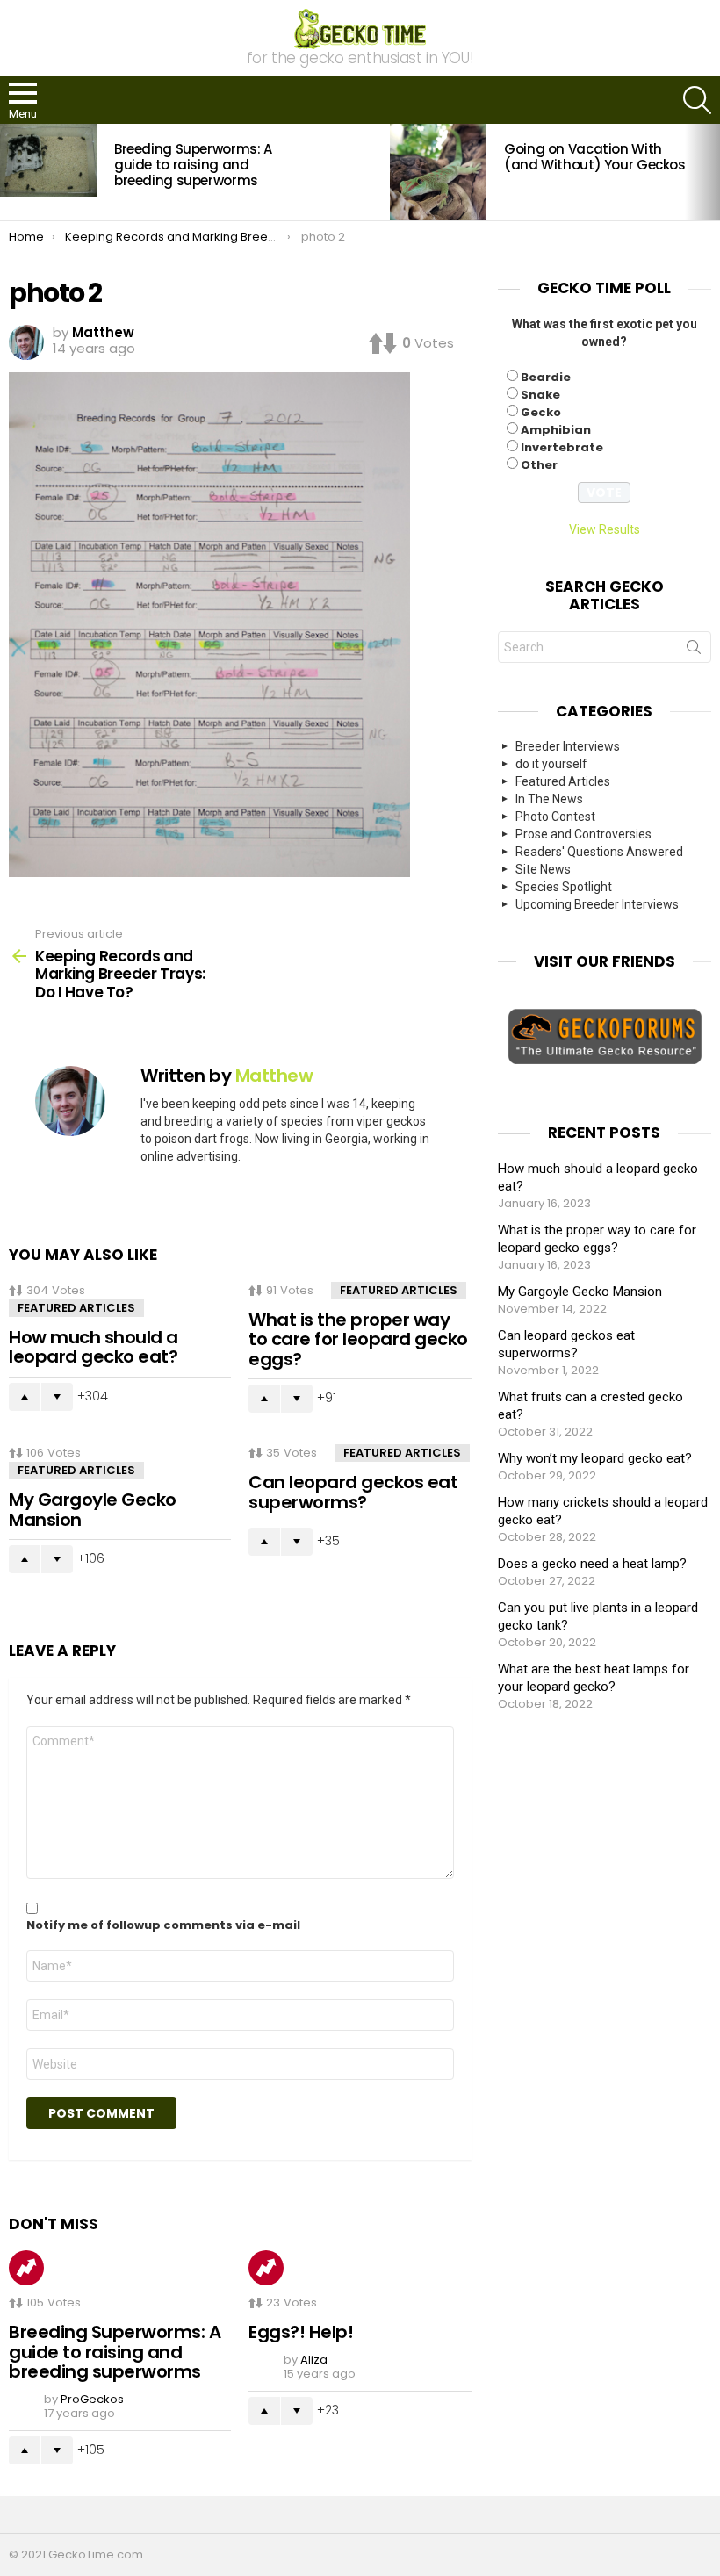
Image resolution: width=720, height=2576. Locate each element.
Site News (543, 869)
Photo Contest (555, 817)
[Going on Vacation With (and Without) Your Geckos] (438, 172)
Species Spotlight (564, 887)
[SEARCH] (697, 100)
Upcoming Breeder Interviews (597, 904)
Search (694, 651)
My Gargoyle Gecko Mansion (93, 1510)
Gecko (541, 412)
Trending (26, 2268)
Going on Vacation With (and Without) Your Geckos (595, 157)
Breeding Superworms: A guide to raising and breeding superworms (193, 165)
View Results (605, 529)
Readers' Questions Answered (599, 852)
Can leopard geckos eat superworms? (353, 1492)
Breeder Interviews (568, 746)
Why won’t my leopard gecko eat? (595, 1458)
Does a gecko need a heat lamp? (592, 1564)
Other (539, 465)
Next (711, 172)
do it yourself (551, 764)
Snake (540, 395)
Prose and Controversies (583, 834)
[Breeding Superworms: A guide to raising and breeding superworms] (48, 160)
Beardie (546, 377)
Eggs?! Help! (301, 2332)
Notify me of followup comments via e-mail (163, 1925)
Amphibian (556, 430)
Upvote (25, 1397)
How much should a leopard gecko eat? (94, 1347)
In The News (549, 799)
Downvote (57, 1397)
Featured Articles (76, 1308)
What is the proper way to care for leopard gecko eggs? (358, 1339)
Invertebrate (562, 447)
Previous (9, 172)
